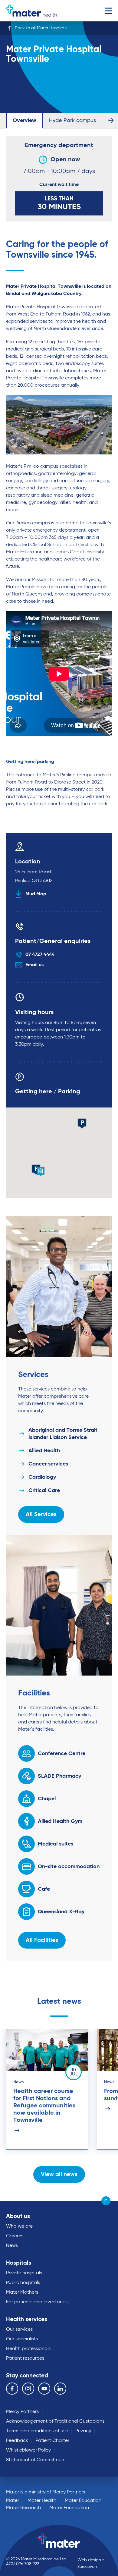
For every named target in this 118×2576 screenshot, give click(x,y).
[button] (41, 1172)
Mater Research (23, 2508)
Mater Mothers (22, 2292)
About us (18, 2216)
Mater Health (42, 2501)
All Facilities (42, 1940)
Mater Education (83, 2501)
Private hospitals (24, 2273)
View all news (59, 2174)
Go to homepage (31, 11)
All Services (41, 1514)
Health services (27, 2319)
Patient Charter (52, 2441)
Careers (15, 2236)
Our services (19, 2329)
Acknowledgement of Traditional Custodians (55, 2421)
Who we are (19, 2226)
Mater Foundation (69, 2508)
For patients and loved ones (37, 2302)
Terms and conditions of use (37, 2431)
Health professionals (28, 2349)
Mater (13, 2501)
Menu (108, 11)
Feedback (17, 2441)
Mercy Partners (22, 2412)
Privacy (83, 2431)
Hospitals (19, 2263)
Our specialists (22, 2339)
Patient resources (25, 2358)
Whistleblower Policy (28, 2450)
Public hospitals (23, 2283)
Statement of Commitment (36, 2460)
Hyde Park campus (72, 121)
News (12, 2246)
